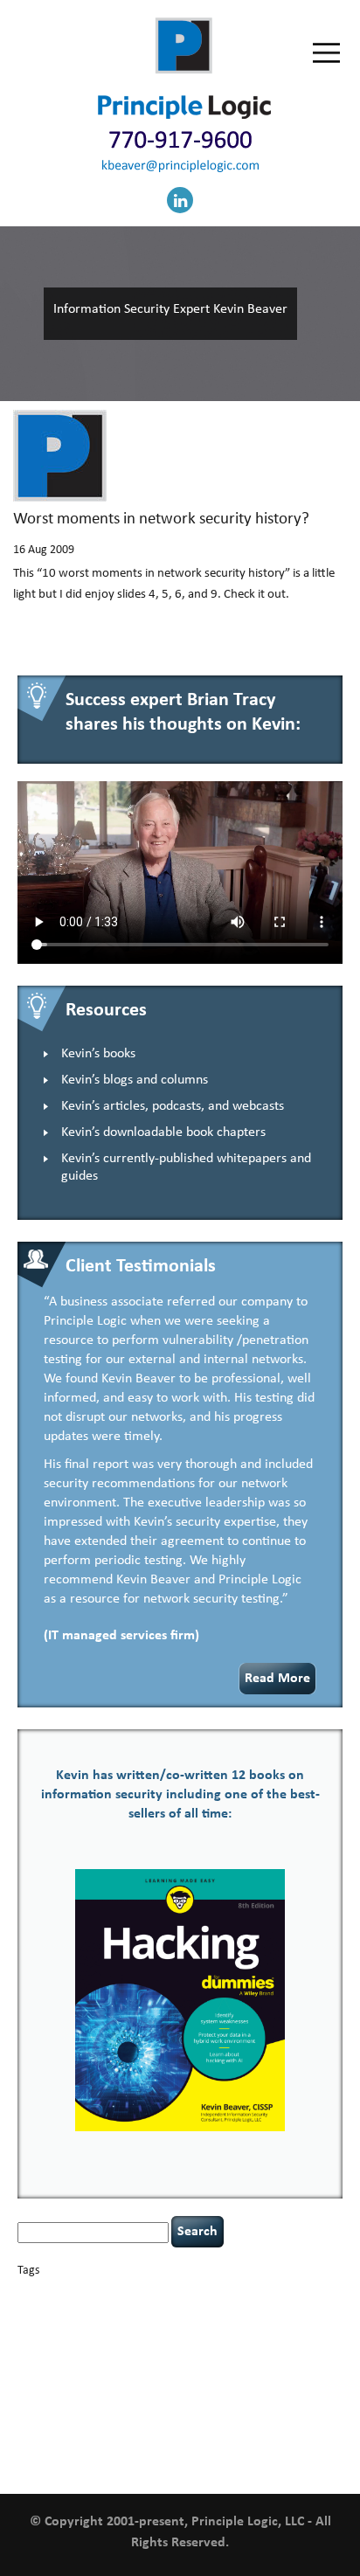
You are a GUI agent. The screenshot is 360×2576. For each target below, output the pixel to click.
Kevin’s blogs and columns (135, 1080)
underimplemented (155, 2427)
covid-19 (245, 2311)
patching (307, 2375)
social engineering (133, 2407)
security (253, 2391)
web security (208, 2447)
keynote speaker (255, 2356)
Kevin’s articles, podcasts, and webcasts (173, 1106)
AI (24, 2292)
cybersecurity (306, 2312)
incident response (145, 2356)
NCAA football (117, 2375)
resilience (215, 2391)
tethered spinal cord (220, 2408)
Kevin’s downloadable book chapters (163, 1132)
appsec (46, 2294)
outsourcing (219, 2375)
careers (251, 2293)
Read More (277, 1679)
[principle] (184, 116)
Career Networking (193, 2294)
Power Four (120, 2391)
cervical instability (54, 2313)
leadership (52, 2373)
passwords (266, 2375)
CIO (100, 2313)
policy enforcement (56, 2391)
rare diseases (170, 2391)
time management (78, 2427)
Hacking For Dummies (185, 2340)
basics (93, 2290)
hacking (90, 2341)
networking (170, 2375)
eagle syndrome (223, 2325)
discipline (170, 2325)
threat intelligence (298, 2408)
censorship (293, 2294)
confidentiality (187, 2313)
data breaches (52, 2324)
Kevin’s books (98, 1054)
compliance (132, 2313)
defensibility (119, 2324)
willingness (263, 2448)
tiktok (29, 2427)
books (140, 2293)
